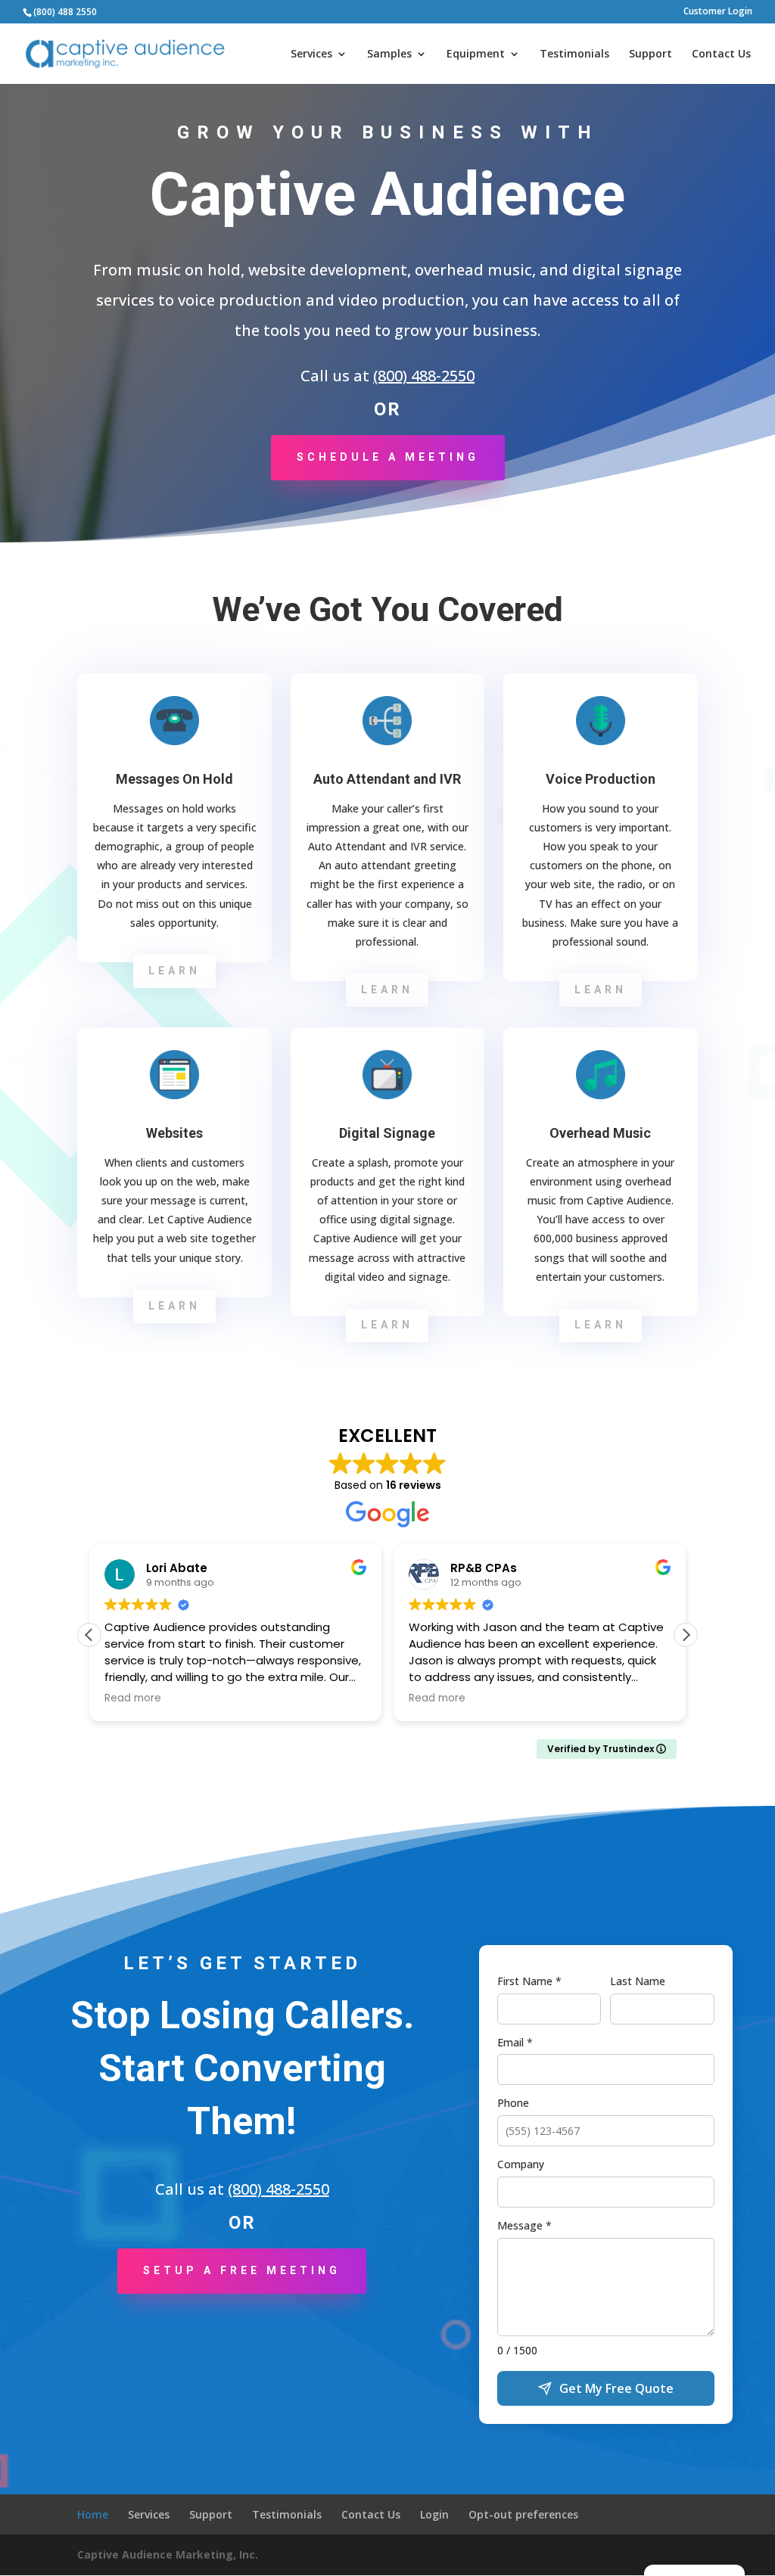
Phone (513, 2103)
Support (651, 54)
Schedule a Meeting (388, 457)
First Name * (529, 1981)
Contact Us (721, 54)
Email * (515, 2042)
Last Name (638, 1981)
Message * (524, 2225)
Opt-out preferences (523, 2514)
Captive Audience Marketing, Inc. (168, 2554)
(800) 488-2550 (424, 376)
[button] (686, 1635)
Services (311, 54)
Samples (389, 54)
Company (521, 2164)
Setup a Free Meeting (242, 2270)
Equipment (476, 54)
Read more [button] (133, 1698)
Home (93, 2514)
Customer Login (718, 12)
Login (434, 2514)
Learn (174, 971)
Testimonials (574, 54)
